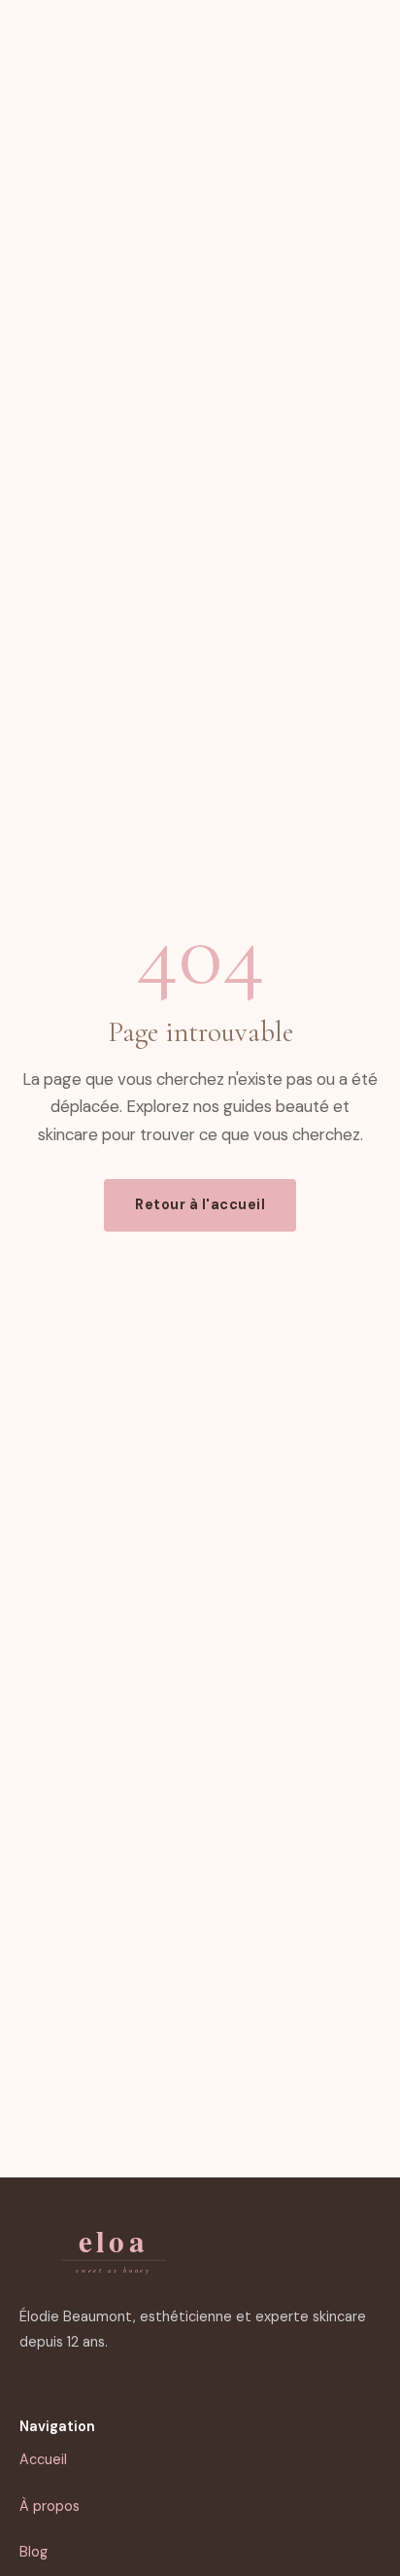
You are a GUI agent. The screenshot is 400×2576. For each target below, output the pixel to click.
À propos (50, 2506)
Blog (33, 2552)
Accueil (43, 2459)
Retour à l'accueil (200, 1204)
